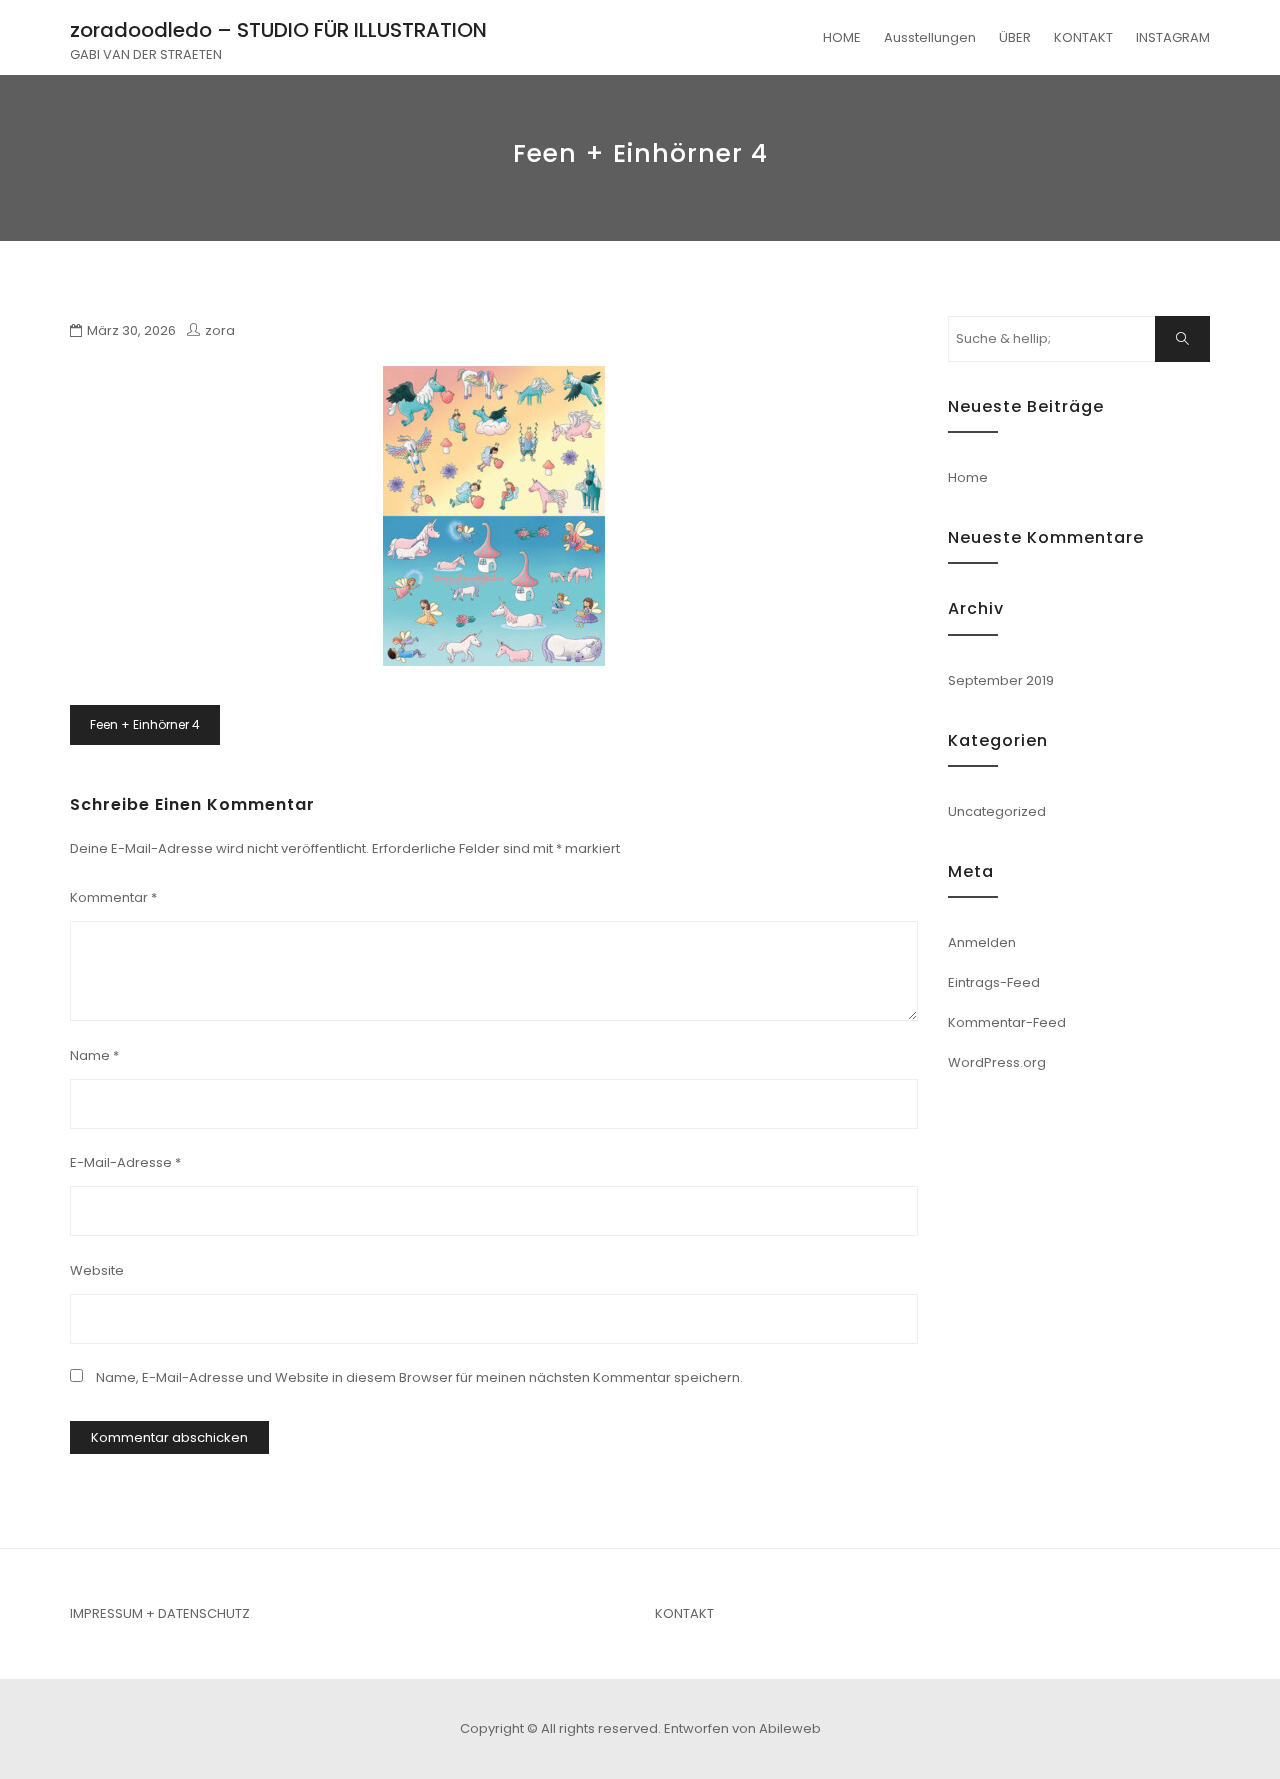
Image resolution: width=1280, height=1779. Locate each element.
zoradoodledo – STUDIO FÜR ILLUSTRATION (278, 30)
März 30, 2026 (131, 330)
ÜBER (1015, 37)
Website (97, 1270)
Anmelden (982, 942)
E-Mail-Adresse (125, 1162)
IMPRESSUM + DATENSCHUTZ (160, 1613)
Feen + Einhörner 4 (145, 724)
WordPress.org (997, 1062)
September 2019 (1001, 680)
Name (94, 1055)
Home (968, 477)
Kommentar (113, 897)
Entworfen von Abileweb (742, 1728)
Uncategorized (997, 811)
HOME (842, 37)
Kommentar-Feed (1007, 1022)
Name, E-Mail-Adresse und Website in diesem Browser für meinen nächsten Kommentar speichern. (419, 1377)
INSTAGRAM (1173, 37)
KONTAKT (1083, 37)
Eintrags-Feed (994, 982)
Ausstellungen (930, 37)
